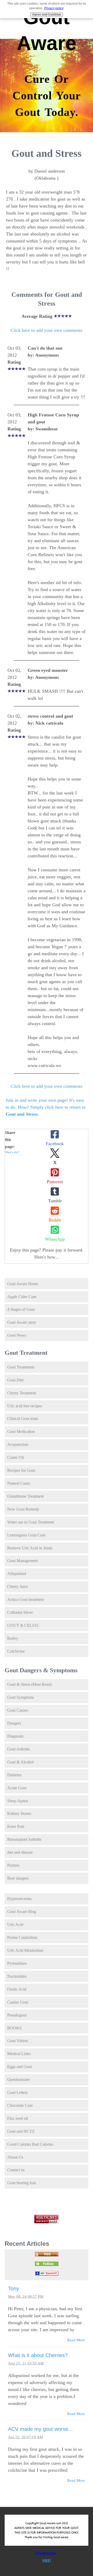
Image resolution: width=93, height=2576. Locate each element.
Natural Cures (19, 1483)
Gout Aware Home (23, 1284)
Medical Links (19, 2054)
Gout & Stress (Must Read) (29, 1684)
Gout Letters (17, 2092)
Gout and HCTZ (21, 2131)
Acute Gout (17, 1788)
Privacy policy (54, 8)
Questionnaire (19, 2080)
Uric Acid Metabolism (25, 1950)
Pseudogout (17, 2015)
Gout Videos (18, 2041)
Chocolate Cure (20, 2105)
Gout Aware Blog (22, 1912)
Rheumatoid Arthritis (24, 1839)
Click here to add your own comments (47, 330)
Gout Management (22, 1561)
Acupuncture (18, 1444)
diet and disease (20, 1852)
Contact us (16, 2170)
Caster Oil (16, 1457)
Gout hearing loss (22, 2183)
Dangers (14, 1723)
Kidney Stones (19, 1813)
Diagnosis (15, 1736)
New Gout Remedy (23, 1509)
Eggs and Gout (20, 2067)
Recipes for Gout (21, 1470)
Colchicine (16, 1651)
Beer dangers (18, 1878)
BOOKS (14, 2028)
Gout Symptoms (21, 1697)
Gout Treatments (21, 1367)
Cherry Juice (18, 1587)
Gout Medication (21, 1431)
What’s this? (12, 1152)
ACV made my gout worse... (40, 2429)
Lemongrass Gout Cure (26, 1535)
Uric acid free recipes (25, 1406)
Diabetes (14, 1775)
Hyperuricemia (19, 1899)
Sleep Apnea (18, 1801)
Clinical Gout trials (23, 1419)
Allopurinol (17, 1574)
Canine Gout (18, 2002)
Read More (76, 2340)
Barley (13, 1638)
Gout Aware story (22, 1322)
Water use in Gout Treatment (31, 1522)
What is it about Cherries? (38, 2355)
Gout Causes (18, 1710)
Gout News (17, 1335)
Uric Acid (15, 1924)
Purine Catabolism (22, 1937)
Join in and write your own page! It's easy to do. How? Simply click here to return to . (46, 1107)
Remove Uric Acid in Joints (30, 1548)
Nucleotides (17, 1976)
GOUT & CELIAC (23, 1625)
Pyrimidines (17, 1963)
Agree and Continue (47, 14)
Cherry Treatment (22, 1393)
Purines (13, 1865)
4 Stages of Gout (21, 1309)
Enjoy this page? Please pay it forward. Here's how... (47, 1253)
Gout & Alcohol (20, 1762)
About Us (15, 2157)
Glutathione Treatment (25, 1496)
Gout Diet (15, 1380)
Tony (13, 2288)
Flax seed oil (18, 2118)
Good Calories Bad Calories (30, 2144)
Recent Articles (27, 2244)
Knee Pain (16, 1826)
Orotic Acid (17, 1989)
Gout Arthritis (18, 1749)
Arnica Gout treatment (25, 1599)
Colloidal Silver (20, 1612)
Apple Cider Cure (22, 1297)
